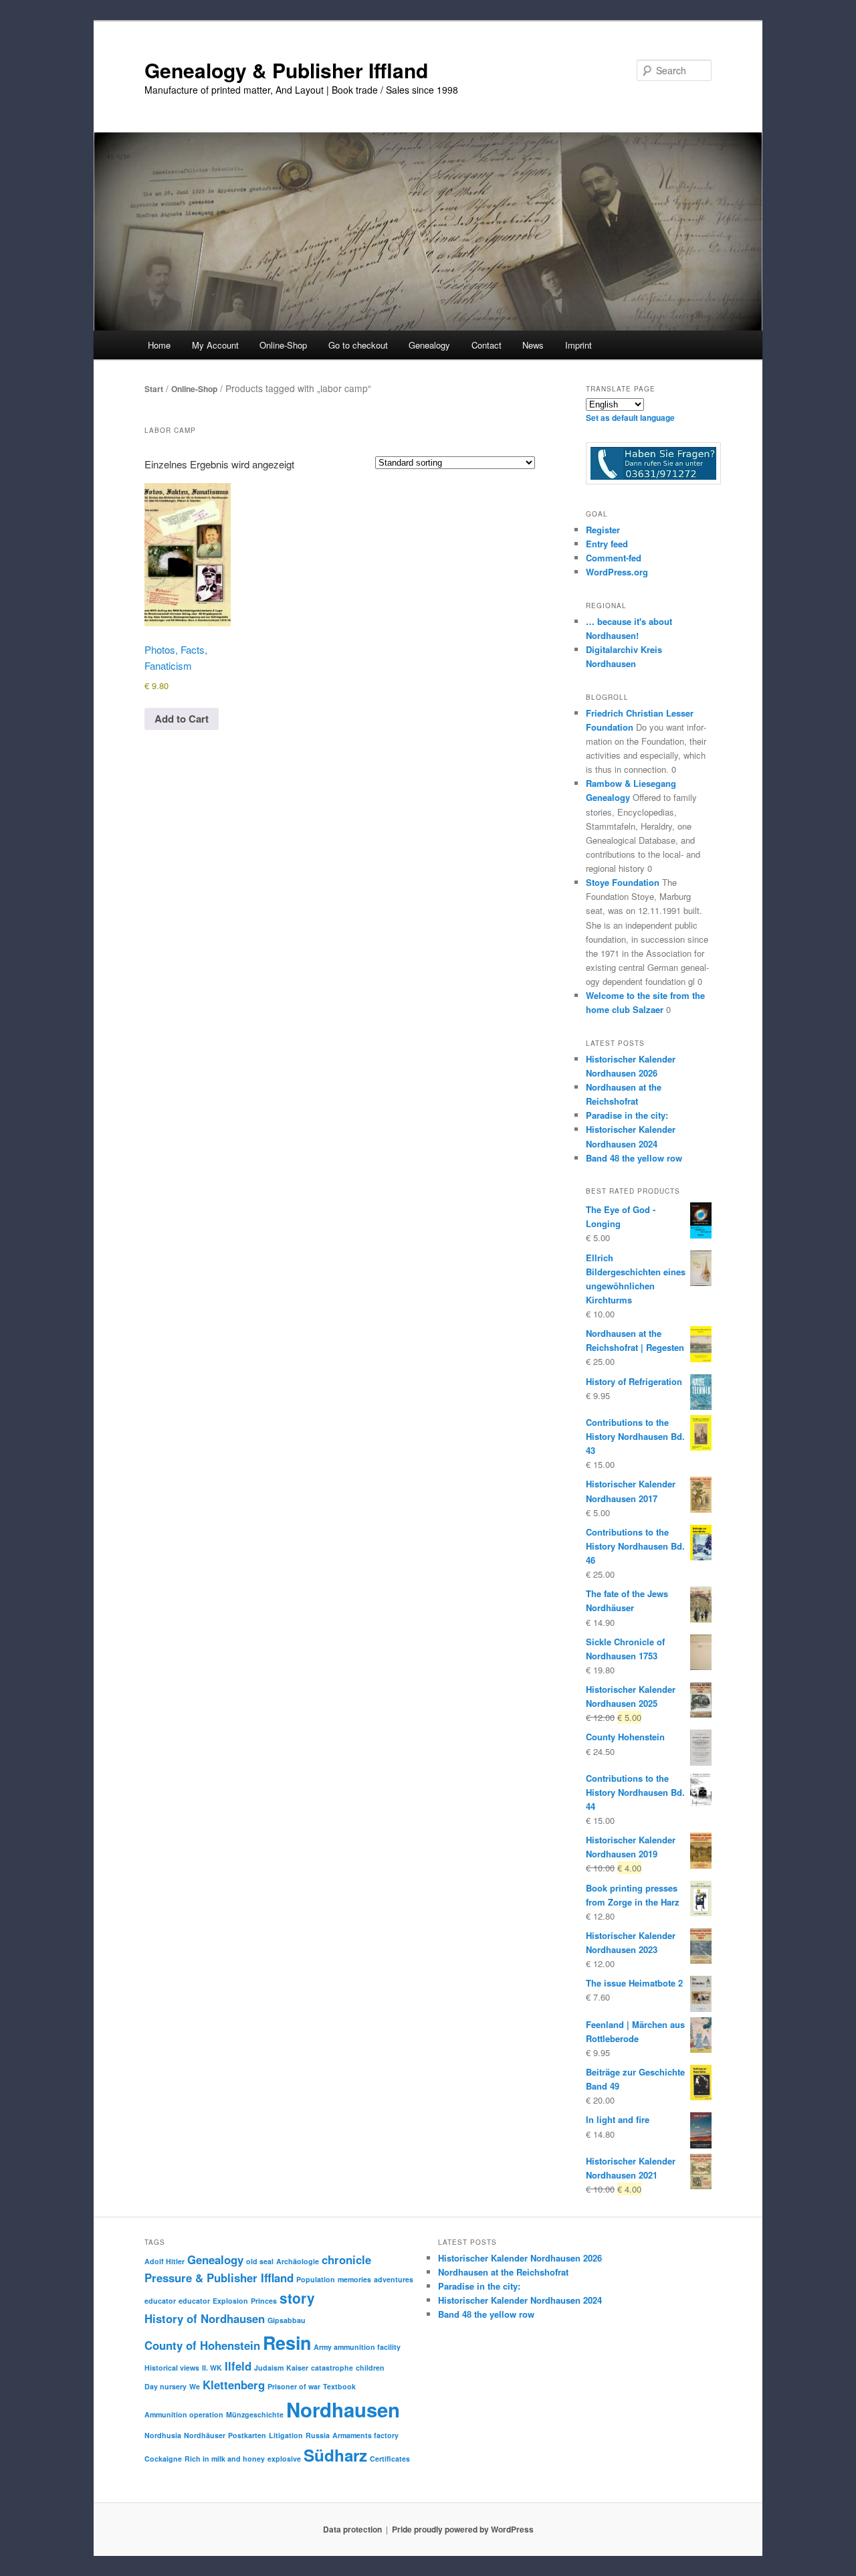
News (533, 345)
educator (160, 2301)
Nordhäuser (205, 2435)
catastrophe (332, 2368)
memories (354, 2279)
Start (154, 389)
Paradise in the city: (627, 1115)
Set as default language (630, 418)
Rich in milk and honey (225, 2459)
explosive (284, 2459)
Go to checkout (358, 345)
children (370, 2368)
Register (603, 530)
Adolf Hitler (165, 2261)
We (195, 2386)
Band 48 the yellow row (634, 1158)
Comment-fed (614, 558)
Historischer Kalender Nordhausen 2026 (520, 2258)
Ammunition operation (184, 2414)
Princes (264, 2301)
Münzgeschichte (255, 2414)
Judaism (269, 2368)
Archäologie (298, 2261)
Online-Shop (194, 389)
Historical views (172, 2368)
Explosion (230, 2301)
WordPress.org (617, 572)
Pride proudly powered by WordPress (463, 2529)
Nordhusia (163, 2435)
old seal (260, 2261)
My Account (215, 345)
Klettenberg (234, 2385)
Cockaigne (163, 2459)
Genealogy (215, 2260)
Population (316, 2279)
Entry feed (607, 544)
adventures (394, 2279)
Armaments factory (365, 2435)
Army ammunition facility (357, 2347)
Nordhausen (343, 2409)
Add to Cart (182, 719)
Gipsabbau (287, 2320)
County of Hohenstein (202, 2345)
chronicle (346, 2260)
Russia (318, 2435)
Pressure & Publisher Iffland (219, 2278)
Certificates (390, 2459)
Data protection (352, 2529)
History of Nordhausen (205, 2318)
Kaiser (297, 2368)
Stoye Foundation (623, 882)
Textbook (339, 2386)
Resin (287, 2342)
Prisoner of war (294, 2386)
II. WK (212, 2368)
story (297, 2298)
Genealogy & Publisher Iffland (286, 70)
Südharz (335, 2455)
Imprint (578, 345)
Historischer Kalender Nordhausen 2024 (520, 2300)
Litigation (286, 2435)
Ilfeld (238, 2366)
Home (159, 345)
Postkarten (247, 2435)
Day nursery (166, 2386)
